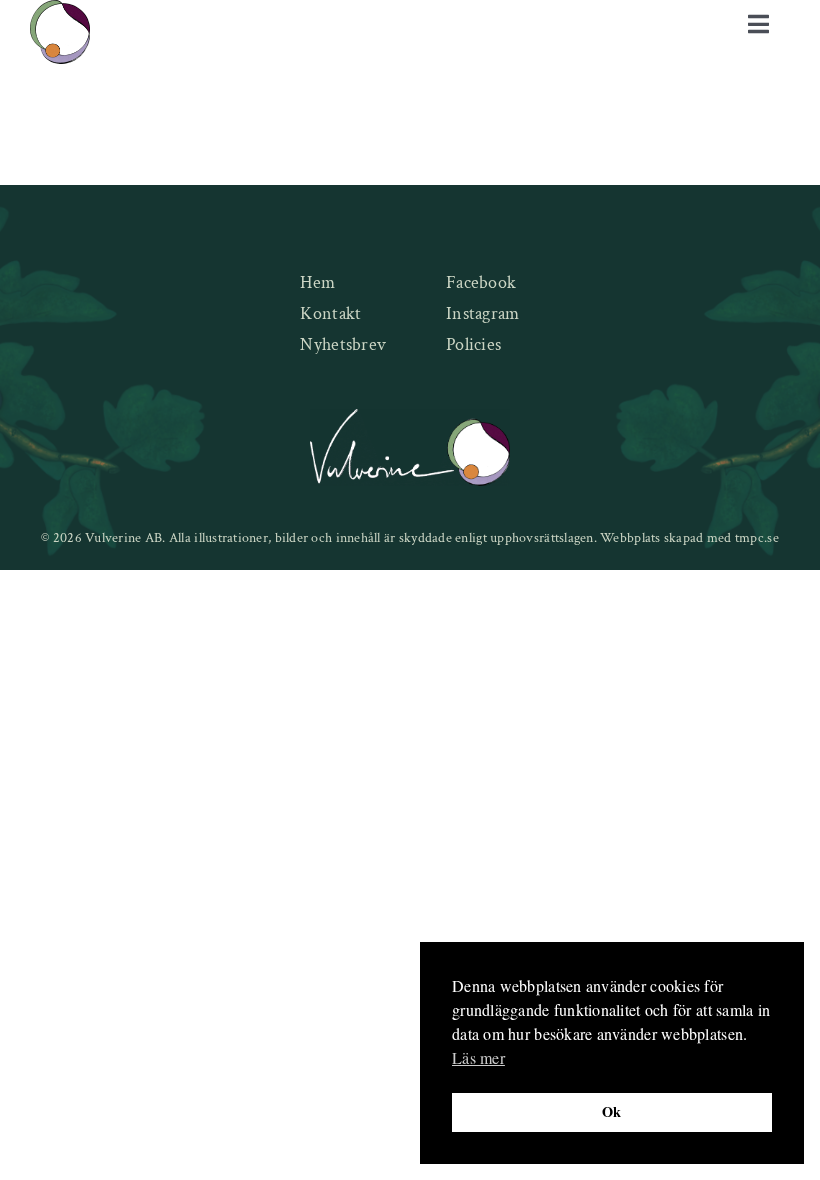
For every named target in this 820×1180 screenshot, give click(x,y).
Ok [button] (612, 1111)
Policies (473, 344)
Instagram (482, 313)
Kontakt (330, 313)
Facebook (481, 282)
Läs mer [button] (478, 1057)
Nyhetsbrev (343, 344)
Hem (317, 282)
